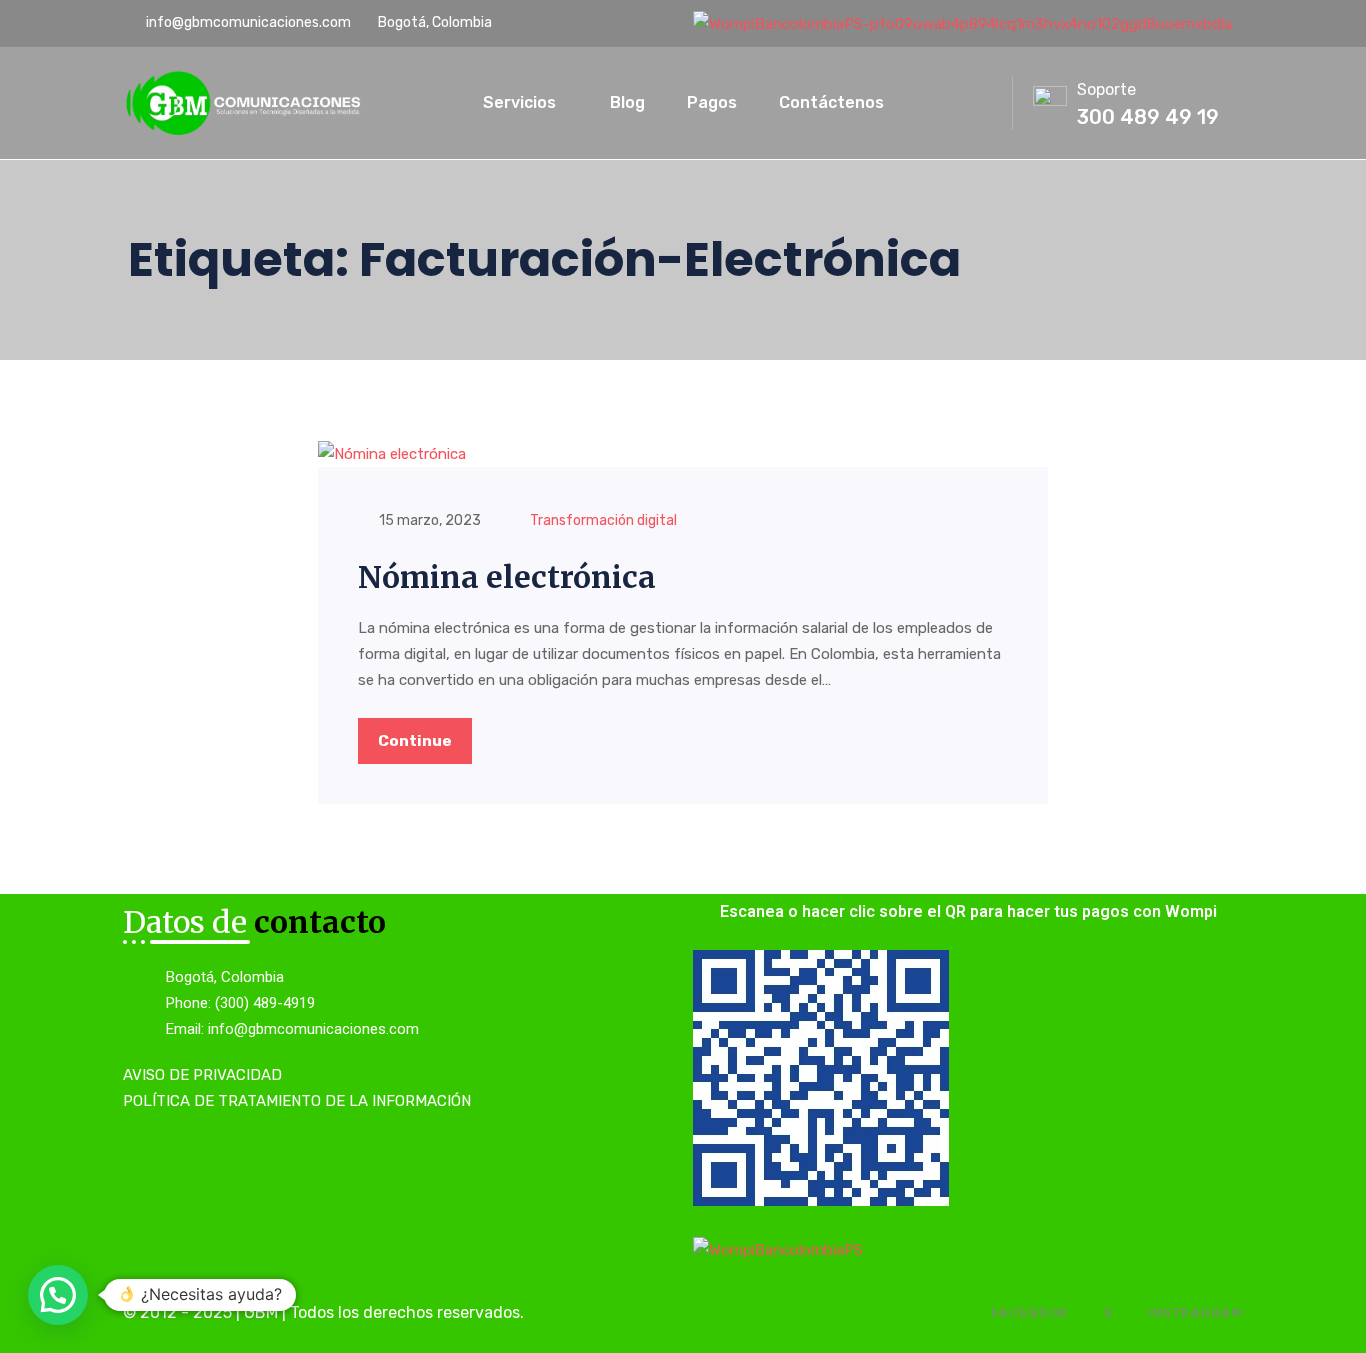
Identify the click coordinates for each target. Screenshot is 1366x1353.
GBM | (267, 1312)
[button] (58, 1295)
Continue (415, 741)
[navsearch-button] (947, 99)
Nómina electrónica (507, 577)
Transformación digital (603, 520)
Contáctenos (831, 102)
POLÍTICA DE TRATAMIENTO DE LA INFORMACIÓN (297, 1101)
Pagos (712, 102)
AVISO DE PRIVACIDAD (202, 1075)
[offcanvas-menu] (987, 103)
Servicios (519, 102)
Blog (627, 102)
